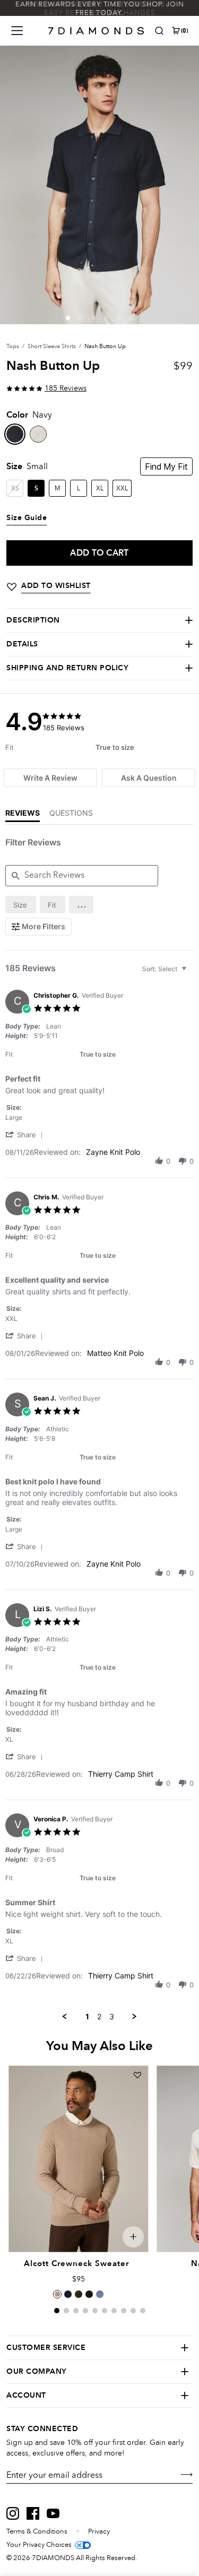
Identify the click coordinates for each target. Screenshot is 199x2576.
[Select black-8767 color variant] (89, 2294)
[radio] (21, 905)
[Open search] (159, 31)
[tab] (50, 778)
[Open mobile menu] (17, 31)
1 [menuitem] (87, 2016)
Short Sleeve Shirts (52, 346)
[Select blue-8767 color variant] (100, 2294)
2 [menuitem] (99, 2016)
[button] (68, 318)
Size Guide (27, 518)
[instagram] (13, 2513)
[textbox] (191, 973)
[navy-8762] (15, 434)
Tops (13, 346)
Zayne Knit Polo (113, 1152)
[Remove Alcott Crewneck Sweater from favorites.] (137, 2075)
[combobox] (166, 969)
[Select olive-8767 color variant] (79, 2294)
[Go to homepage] (96, 31)
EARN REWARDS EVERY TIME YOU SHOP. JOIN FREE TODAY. (100, 8)
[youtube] (53, 2513)
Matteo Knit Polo (115, 1353)
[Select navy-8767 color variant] (68, 2294)
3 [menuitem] (112, 2016)
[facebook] (33, 2513)
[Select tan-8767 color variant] (57, 2294)
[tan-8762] (38, 434)
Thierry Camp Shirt (121, 1774)
